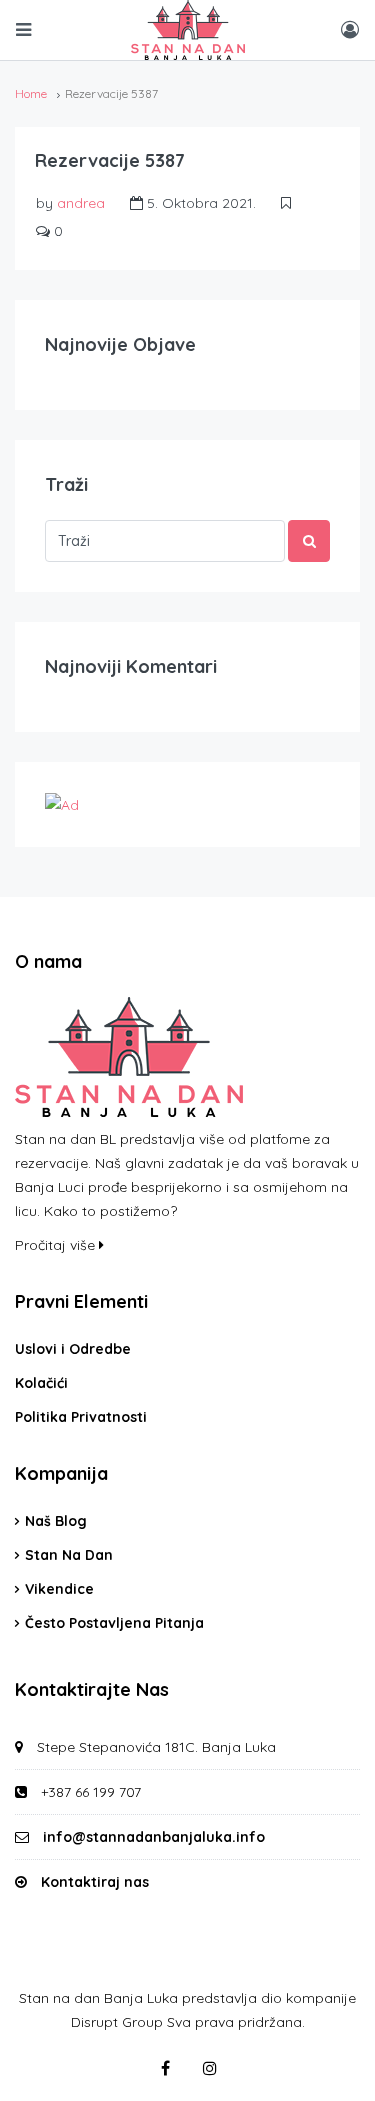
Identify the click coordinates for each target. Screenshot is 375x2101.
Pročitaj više (57, 1245)
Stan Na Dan (69, 1555)
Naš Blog (56, 1521)
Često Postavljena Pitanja (114, 1623)
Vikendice (59, 1589)
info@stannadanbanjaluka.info (154, 1837)
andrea (81, 203)
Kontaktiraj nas (95, 1882)
